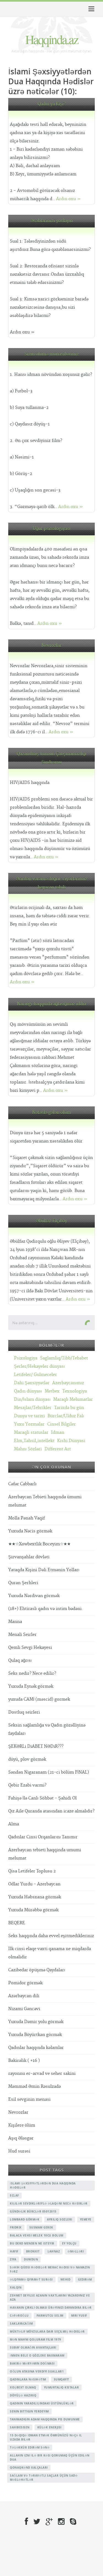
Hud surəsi (19, 2151)
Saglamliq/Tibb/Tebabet (64, 1358)
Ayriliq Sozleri (60, 2219)
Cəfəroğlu (19, 2316)
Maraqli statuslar (31, 1433)
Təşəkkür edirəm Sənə (30, 2447)
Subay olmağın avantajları (33, 2347)
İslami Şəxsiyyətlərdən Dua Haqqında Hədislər (43, 2185)
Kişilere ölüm (22, 2125)
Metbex (52, 1391)
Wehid (66, 2279)
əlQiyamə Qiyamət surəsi (31, 2279)
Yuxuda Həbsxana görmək (35, 1897)
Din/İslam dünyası (32, 1400)
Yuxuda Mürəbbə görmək (33, 1910)
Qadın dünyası (28, 1391)
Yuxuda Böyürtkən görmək (35, 2035)
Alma (14, 1824)
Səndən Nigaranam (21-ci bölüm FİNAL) (49, 1772)
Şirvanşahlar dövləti (29, 1557)
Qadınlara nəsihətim (28, 2379)
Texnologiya (75, 1391)
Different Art (58, 1449)
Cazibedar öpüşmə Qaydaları (37, 1970)
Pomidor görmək (25, 1983)
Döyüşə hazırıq (23, 2395)
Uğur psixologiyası (51, 529)
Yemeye (86, 2219)
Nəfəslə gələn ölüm (51, 1113)
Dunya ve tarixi (29, 1416)
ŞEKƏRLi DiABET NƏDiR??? (36, 1746)
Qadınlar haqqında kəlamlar (36, 2048)
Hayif (14, 2251)
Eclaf (14, 2195)
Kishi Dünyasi (71, 1441)
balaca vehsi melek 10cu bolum (37, 2235)
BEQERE (17, 1923)
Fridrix (16, 2227)
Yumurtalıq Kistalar (62, 2387)
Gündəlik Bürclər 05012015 (33, 2211)
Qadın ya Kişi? (51, 104)
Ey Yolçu (69, 2243)
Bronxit (33, 2251)
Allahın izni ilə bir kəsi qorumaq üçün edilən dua (50, 2457)
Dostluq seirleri (24, 1712)
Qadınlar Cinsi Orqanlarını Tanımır (43, 1837)
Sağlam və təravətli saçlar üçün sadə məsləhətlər (44, 2478)
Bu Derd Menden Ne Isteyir (32, 2243)
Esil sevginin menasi (29, 2099)
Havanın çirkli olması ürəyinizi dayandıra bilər (51, 2308)
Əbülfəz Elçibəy (51, 1221)
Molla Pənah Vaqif (27, 1518)
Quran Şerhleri (23, 1583)
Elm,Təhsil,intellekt (34, 1441)
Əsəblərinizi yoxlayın (52, 221)
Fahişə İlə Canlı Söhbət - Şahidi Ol (42, 1798)
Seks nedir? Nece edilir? (32, 1674)
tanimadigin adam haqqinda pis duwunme (45, 2419)
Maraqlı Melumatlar (73, 1400)
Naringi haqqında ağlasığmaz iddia (51, 1004)
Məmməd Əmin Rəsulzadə (34, 2087)
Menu (91, 9)
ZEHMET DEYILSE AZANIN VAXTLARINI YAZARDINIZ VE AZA (50, 2297)
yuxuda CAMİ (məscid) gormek (39, 1699)
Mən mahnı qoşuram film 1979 (36, 2339)
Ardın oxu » (68, 199)
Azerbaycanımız (68, 1383)
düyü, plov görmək (27, 1759)
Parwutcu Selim (50, 2316)
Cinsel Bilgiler (62, 1424)
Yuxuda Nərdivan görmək (34, 1596)
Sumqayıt (62, 2379)
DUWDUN (31, 2259)
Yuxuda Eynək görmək (31, 1686)
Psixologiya (26, 1358)
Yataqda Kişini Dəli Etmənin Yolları (44, 1570)
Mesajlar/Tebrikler (33, 1408)
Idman (58, 1433)
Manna (15, 1622)
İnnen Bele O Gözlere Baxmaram (37, 2355)
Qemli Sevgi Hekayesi (30, 1648)
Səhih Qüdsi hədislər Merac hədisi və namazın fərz (50, 2269)
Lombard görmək (25, 2219)
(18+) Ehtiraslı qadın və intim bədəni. (46, 1609)
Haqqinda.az (52, 39)
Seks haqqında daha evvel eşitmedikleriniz (51, 1936)
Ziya (13, 2259)
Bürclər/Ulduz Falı (66, 1416)
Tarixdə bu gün (69, 1408)
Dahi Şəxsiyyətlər (32, 1383)
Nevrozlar (51, 646)
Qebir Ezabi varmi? (27, 1785)
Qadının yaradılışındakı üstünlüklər (42, 2403)
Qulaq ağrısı (20, 1661)
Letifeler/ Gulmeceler (35, 1375)
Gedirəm (85, 2279)
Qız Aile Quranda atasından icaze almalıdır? (51, 1811)
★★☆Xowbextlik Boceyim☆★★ (39, 1544)
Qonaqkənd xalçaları (29, 2468)
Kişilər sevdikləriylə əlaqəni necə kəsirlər (49, 2203)
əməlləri (76, 2251)
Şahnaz (54, 2251)
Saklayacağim (21, 2323)
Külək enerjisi (49, 2427)
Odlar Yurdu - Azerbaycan (34, 1884)
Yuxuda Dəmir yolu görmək (36, 2022)
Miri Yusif (79, 2316)
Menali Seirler (22, 1635)
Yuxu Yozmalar (29, 1424)
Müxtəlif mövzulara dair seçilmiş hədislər (47, 2331)
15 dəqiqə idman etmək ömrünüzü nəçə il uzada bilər (46, 2437)
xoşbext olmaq (23, 2387)
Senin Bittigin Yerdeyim (29, 2411)
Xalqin (16, 2287)
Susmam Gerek (41, 2227)
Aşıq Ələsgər (21, 2138)
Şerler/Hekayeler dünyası (39, 1366)
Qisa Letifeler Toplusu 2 (32, 1871)
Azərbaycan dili (24, 1996)
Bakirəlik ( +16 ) (24, 2061)
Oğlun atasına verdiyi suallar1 (37, 2371)
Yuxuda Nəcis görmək (30, 1531)
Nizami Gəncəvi (24, 2009)
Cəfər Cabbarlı (22, 1484)
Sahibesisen (20, 2427)
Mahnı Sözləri (28, 1449)
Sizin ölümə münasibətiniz (51, 354)
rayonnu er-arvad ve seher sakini (42, 2074)
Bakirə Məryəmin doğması (32, 2363)
